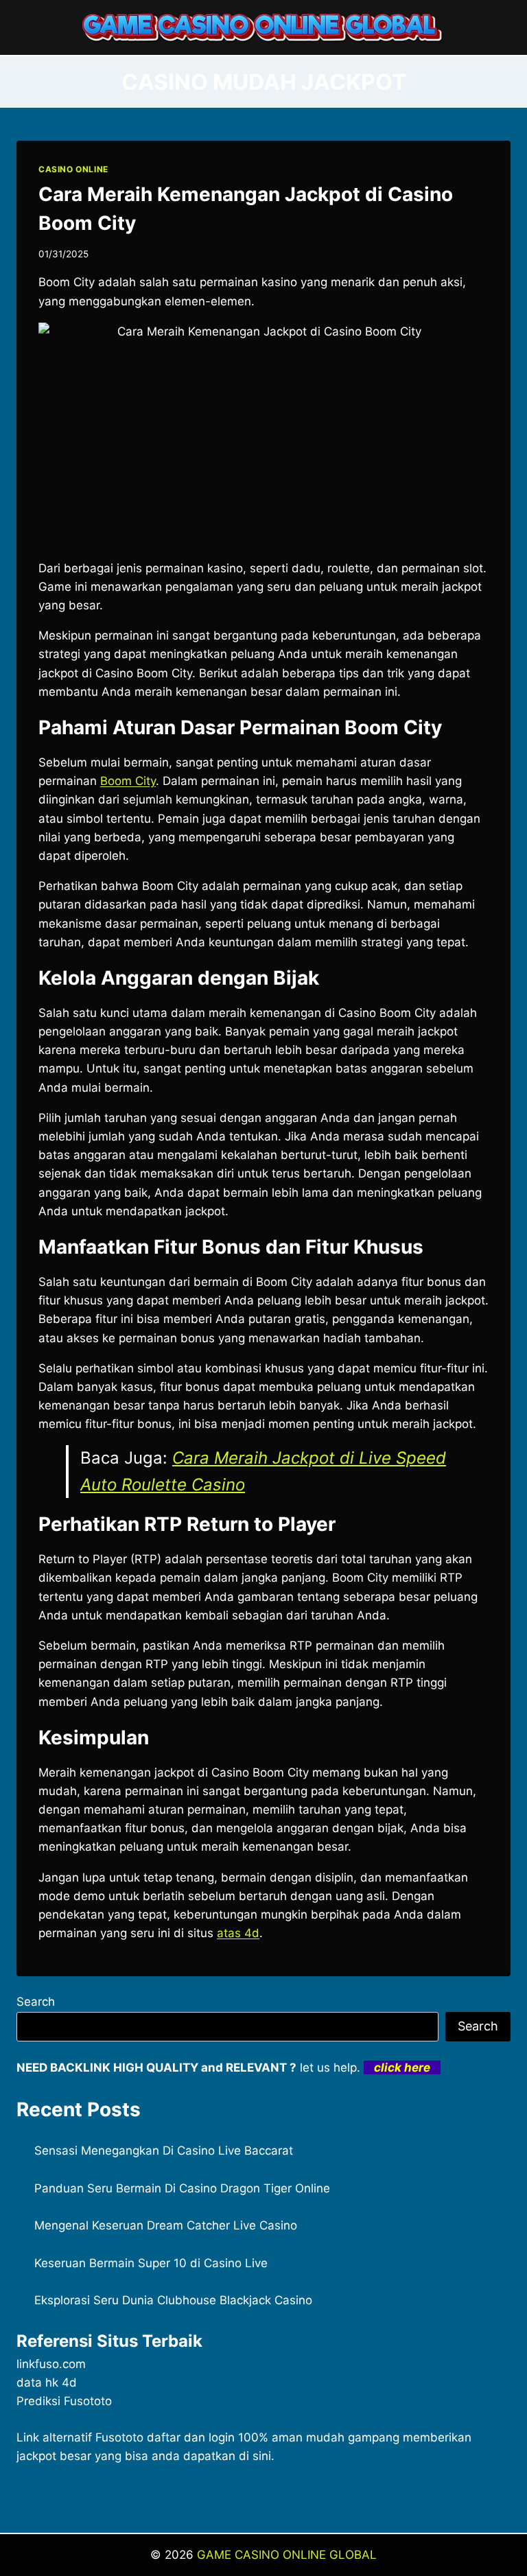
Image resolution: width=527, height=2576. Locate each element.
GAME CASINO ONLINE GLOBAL (287, 2555)
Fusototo (119, 2437)
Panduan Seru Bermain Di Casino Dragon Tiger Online (182, 2188)
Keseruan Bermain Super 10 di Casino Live (151, 2263)
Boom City (128, 781)
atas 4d (238, 1933)
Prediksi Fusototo (64, 2401)
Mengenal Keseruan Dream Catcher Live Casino (166, 2225)
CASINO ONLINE (73, 169)
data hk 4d (47, 2382)
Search (36, 2002)
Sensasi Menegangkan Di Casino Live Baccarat (164, 2151)
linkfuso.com (51, 2364)
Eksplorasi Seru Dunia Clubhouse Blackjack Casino (173, 2300)
